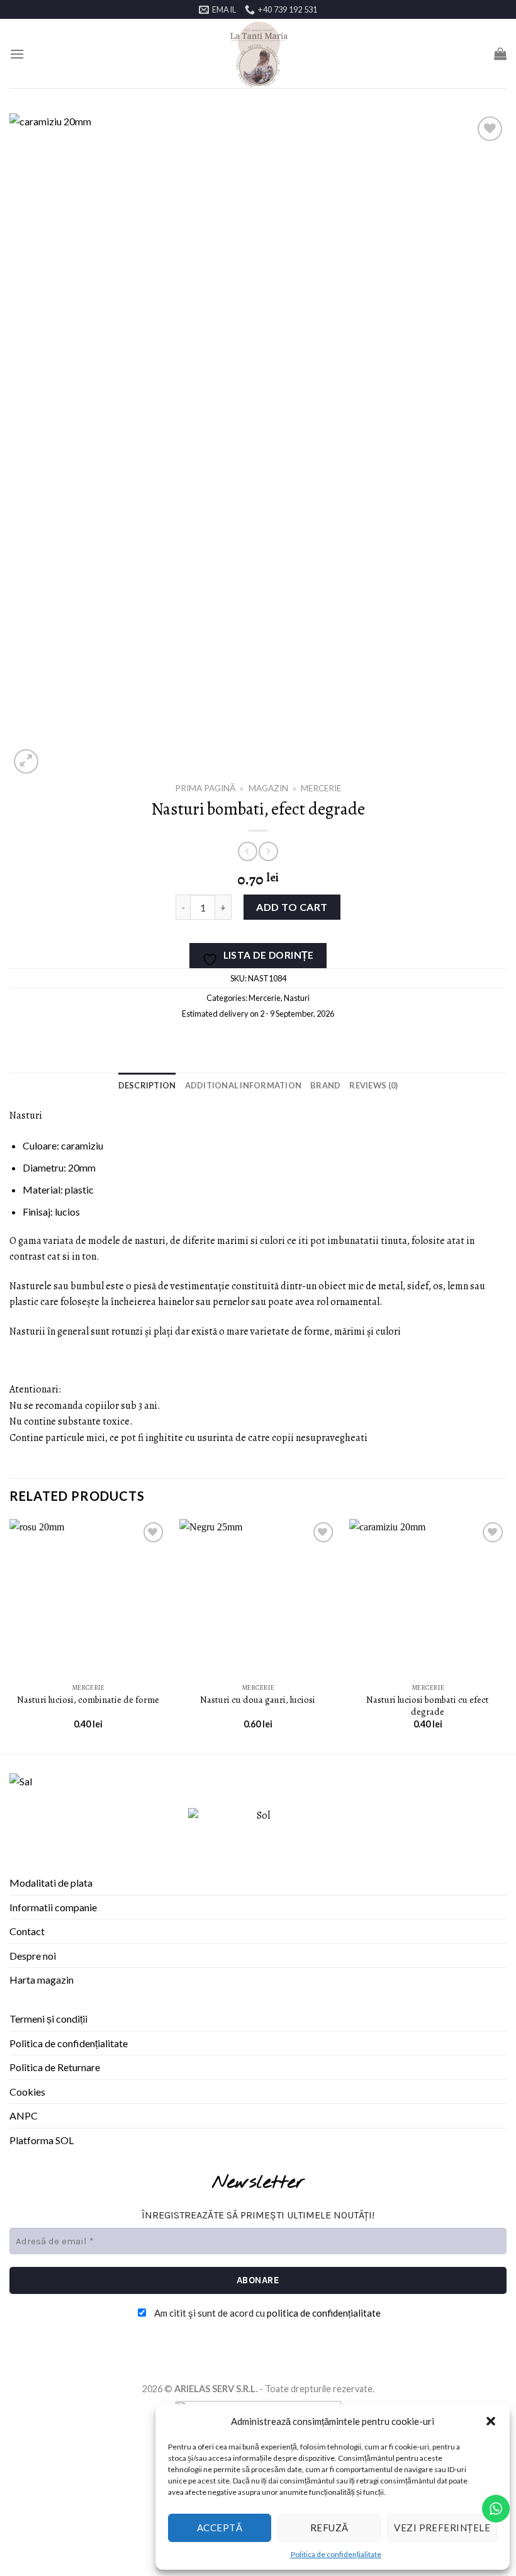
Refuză (329, 2528)
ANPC (24, 2116)
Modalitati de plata (51, 1883)
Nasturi (297, 998)
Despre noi (33, 1956)
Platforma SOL (42, 2140)
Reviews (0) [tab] (373, 1085)
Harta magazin (42, 1980)
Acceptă (220, 2528)
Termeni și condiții (48, 2019)
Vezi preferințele (442, 2528)
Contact (27, 1931)
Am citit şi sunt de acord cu (266, 2313)
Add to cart (292, 907)
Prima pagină (205, 788)
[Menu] (17, 54)
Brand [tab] (325, 1085)
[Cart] (500, 54)
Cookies (27, 2092)
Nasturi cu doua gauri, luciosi (258, 1700)
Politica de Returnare (55, 2067)
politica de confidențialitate (324, 2313)
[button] (491, 2421)
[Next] (506, 1635)
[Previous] (10, 1635)
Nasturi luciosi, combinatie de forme (88, 1700)
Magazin (268, 788)
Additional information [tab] (244, 1085)
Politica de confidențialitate (336, 2554)
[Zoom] (26, 761)
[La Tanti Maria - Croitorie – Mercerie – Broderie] (258, 54)
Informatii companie (53, 1907)
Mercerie (321, 788)
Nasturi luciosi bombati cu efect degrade (428, 1706)
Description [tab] (147, 1085)
